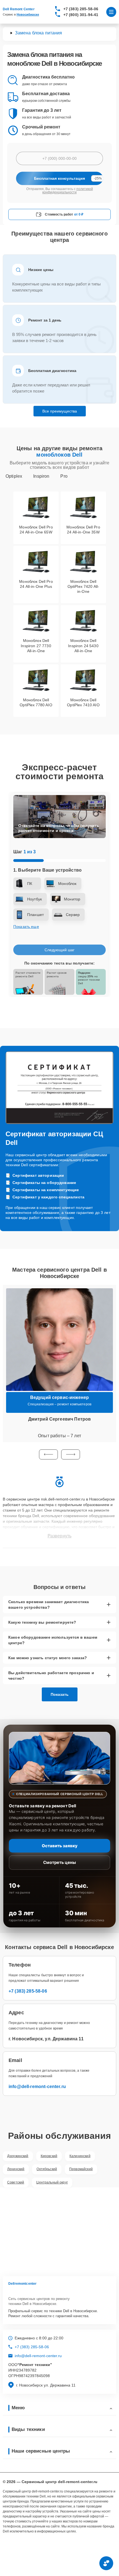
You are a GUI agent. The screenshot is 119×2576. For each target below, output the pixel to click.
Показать (60, 1694)
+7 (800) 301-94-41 (81, 15)
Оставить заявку (60, 1846)
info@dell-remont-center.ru (37, 2087)
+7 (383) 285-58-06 (81, 9)
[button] (48, 1454)
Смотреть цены (59, 1862)
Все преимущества (60, 411)
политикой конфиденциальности (68, 191)
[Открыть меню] (111, 12)
